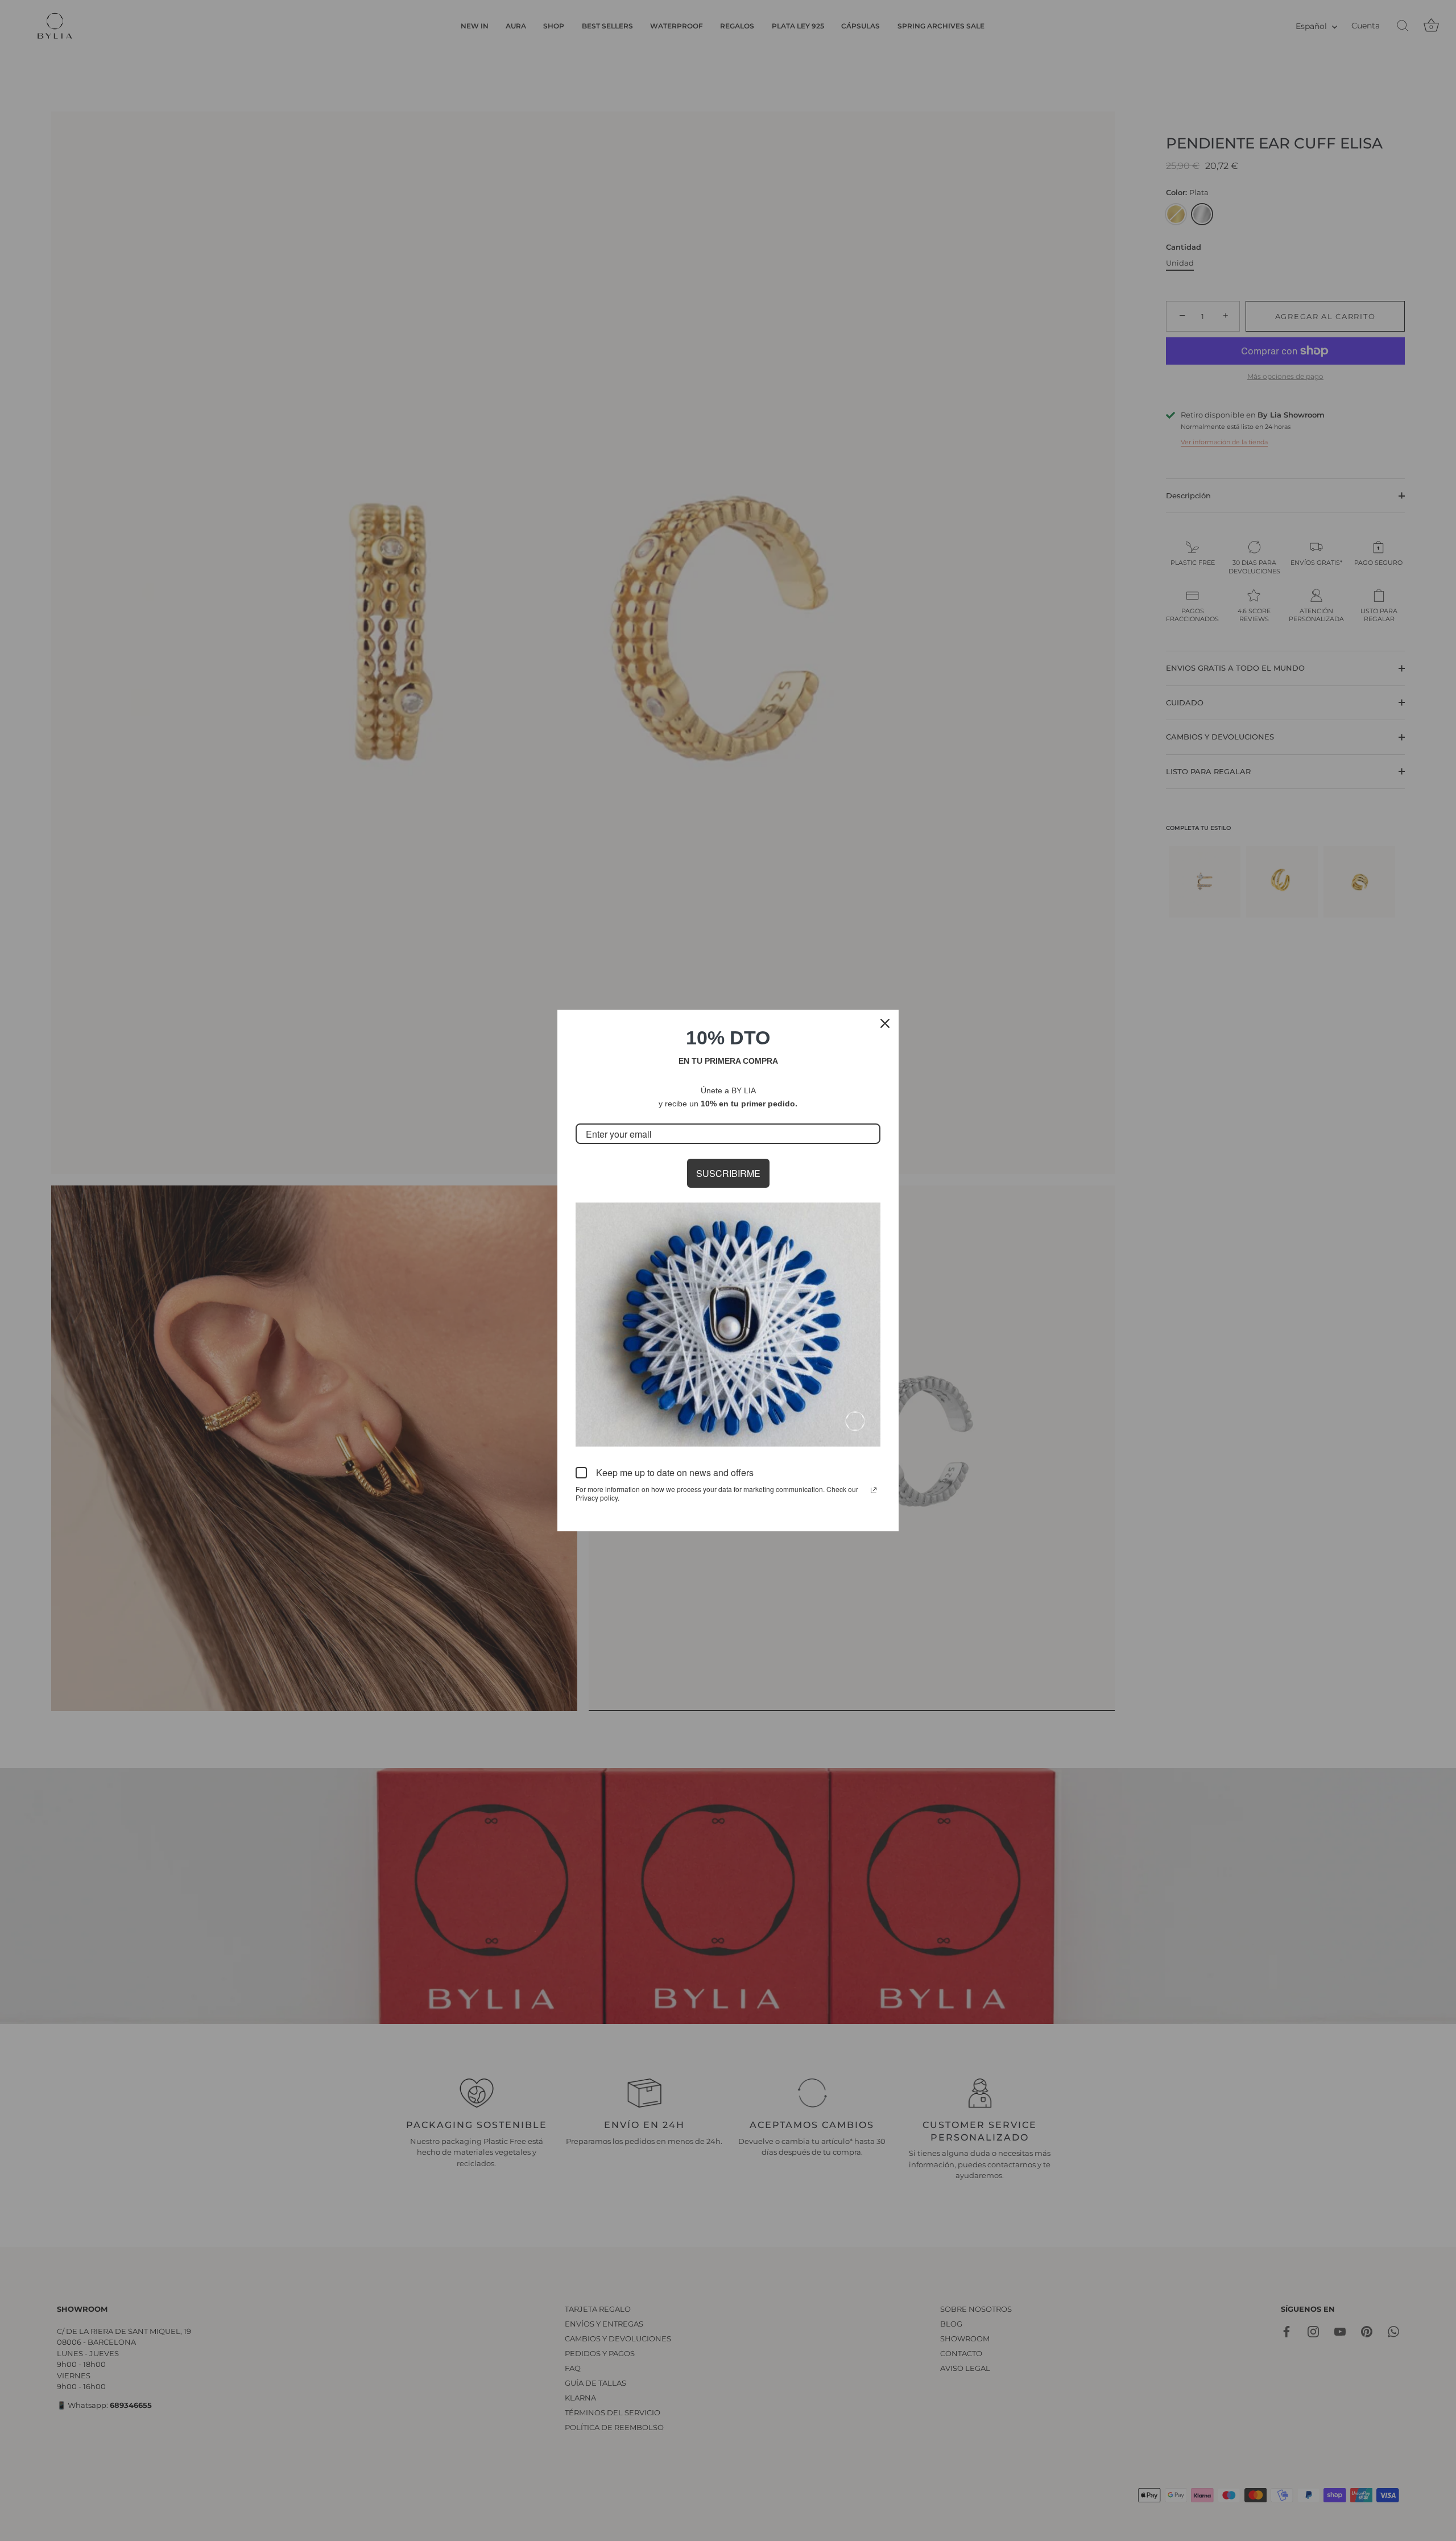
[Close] (885, 1023)
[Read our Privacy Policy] (874, 1490)
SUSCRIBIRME (728, 1173)
